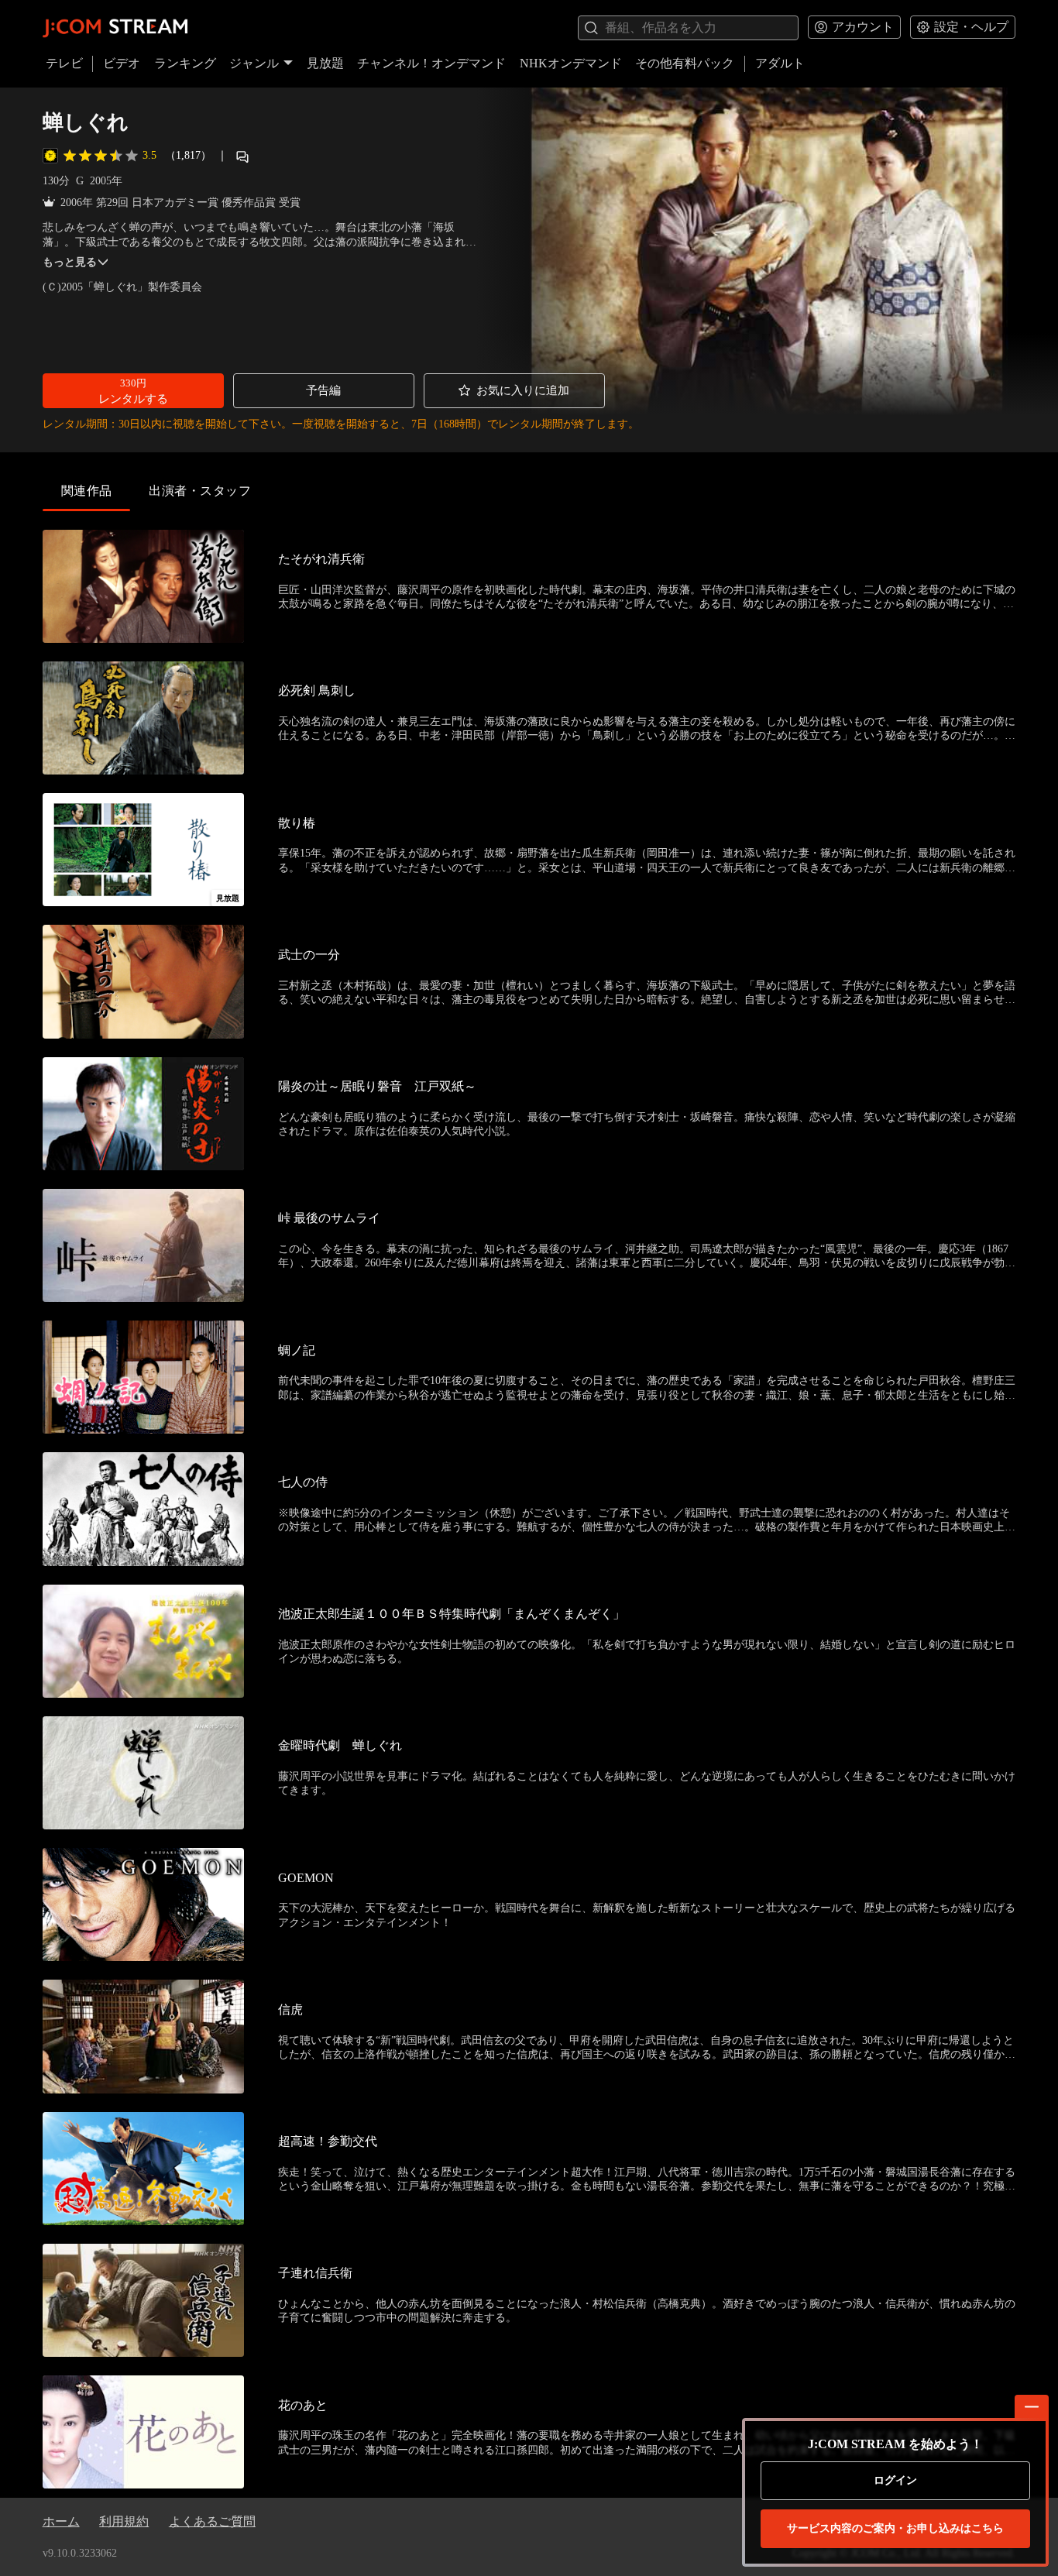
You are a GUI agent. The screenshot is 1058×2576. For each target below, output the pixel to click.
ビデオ (122, 63)
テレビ (64, 63)
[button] (133, 391)
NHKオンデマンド (571, 63)
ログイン (895, 2480)
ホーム (61, 2521)
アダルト (780, 63)
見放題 (325, 63)
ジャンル (254, 63)
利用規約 (124, 2521)
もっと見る (70, 262)
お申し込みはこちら (895, 2528)
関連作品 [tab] (87, 491)
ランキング (185, 63)
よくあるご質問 (212, 2521)
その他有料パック (685, 63)
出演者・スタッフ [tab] (200, 491)
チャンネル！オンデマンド (431, 63)
